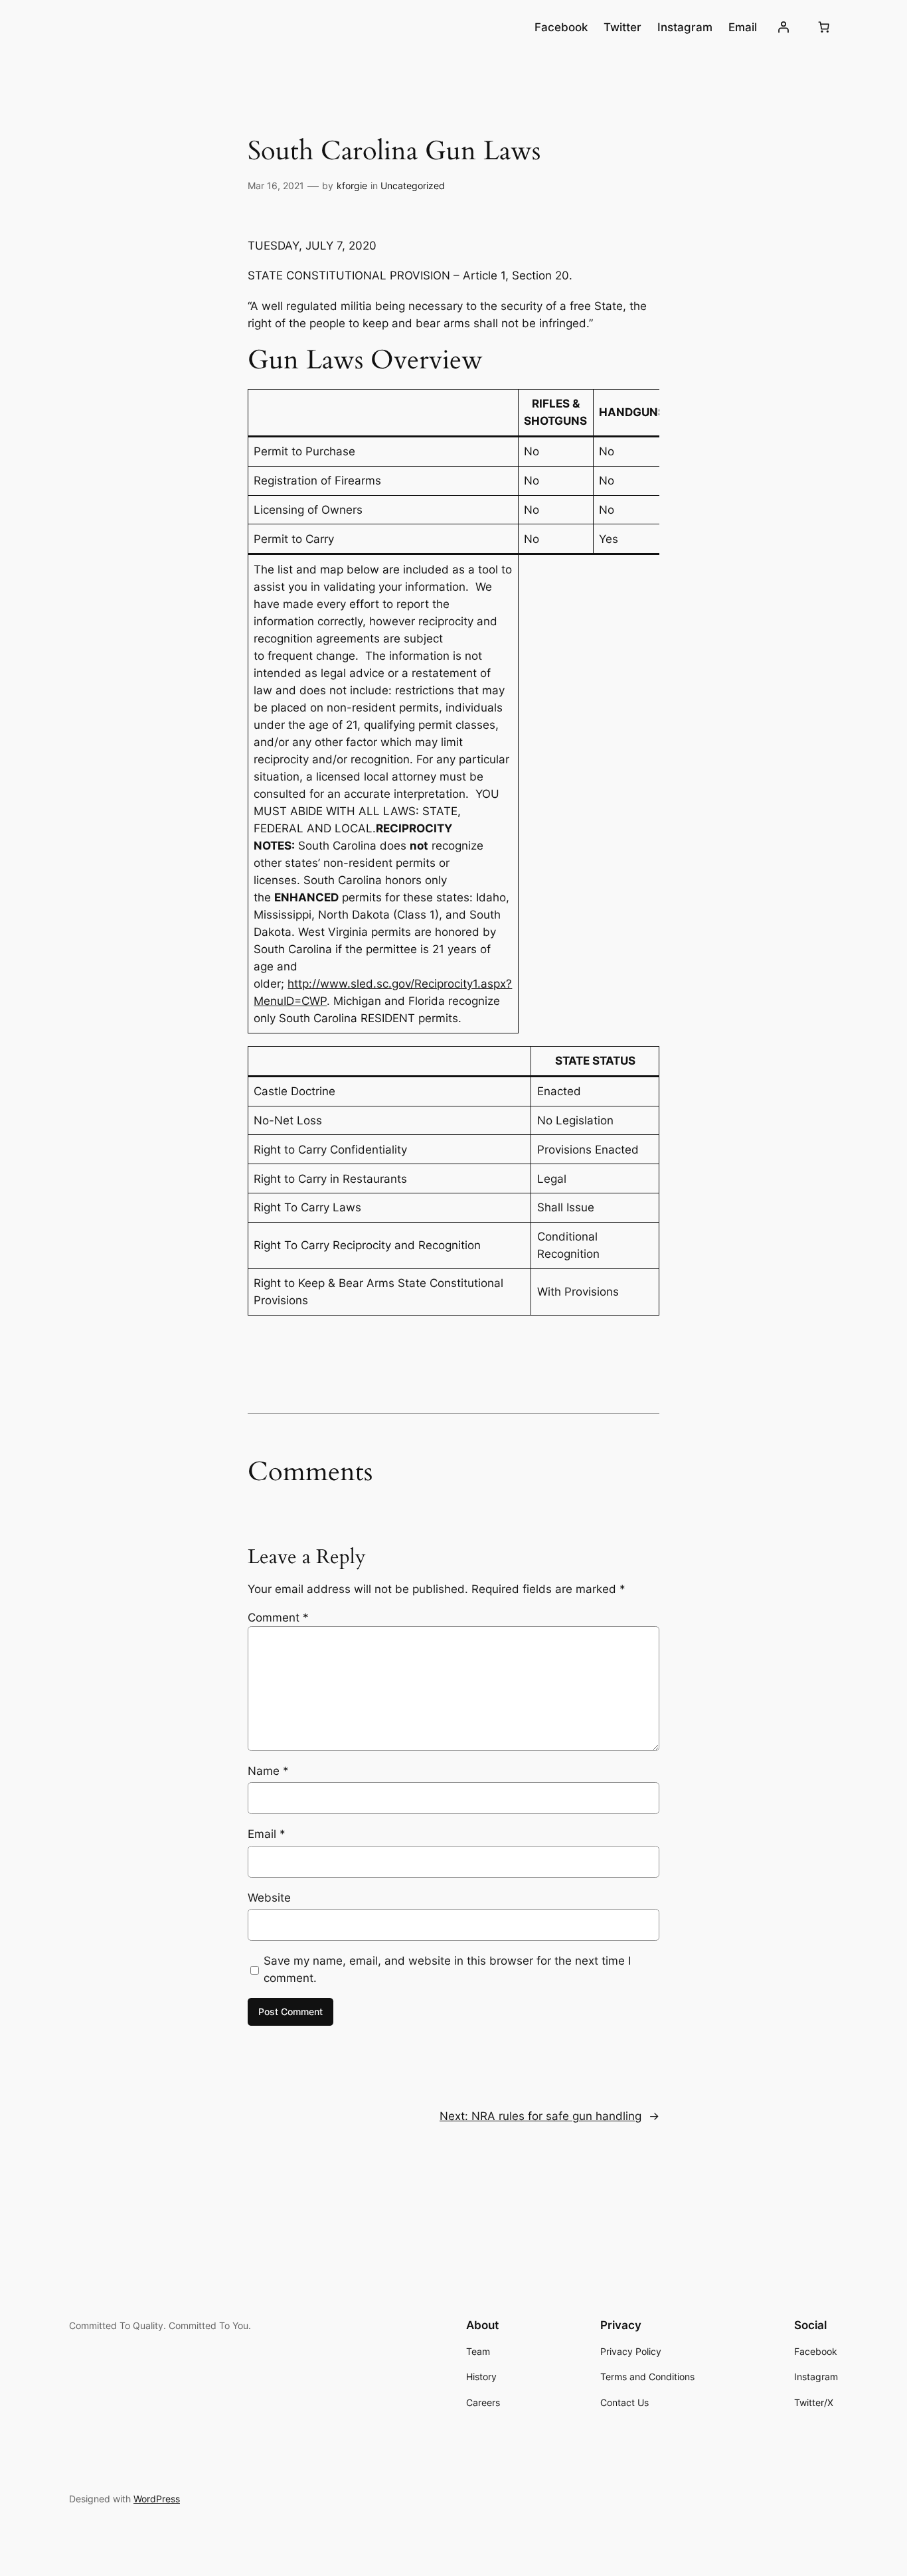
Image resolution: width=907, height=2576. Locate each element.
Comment (278, 1618)
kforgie (352, 186)
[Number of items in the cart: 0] (824, 27)
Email (267, 1834)
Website (269, 1898)
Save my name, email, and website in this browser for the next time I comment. (447, 1969)
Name (268, 1771)
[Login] (783, 27)
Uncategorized (413, 186)
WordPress (157, 2499)
